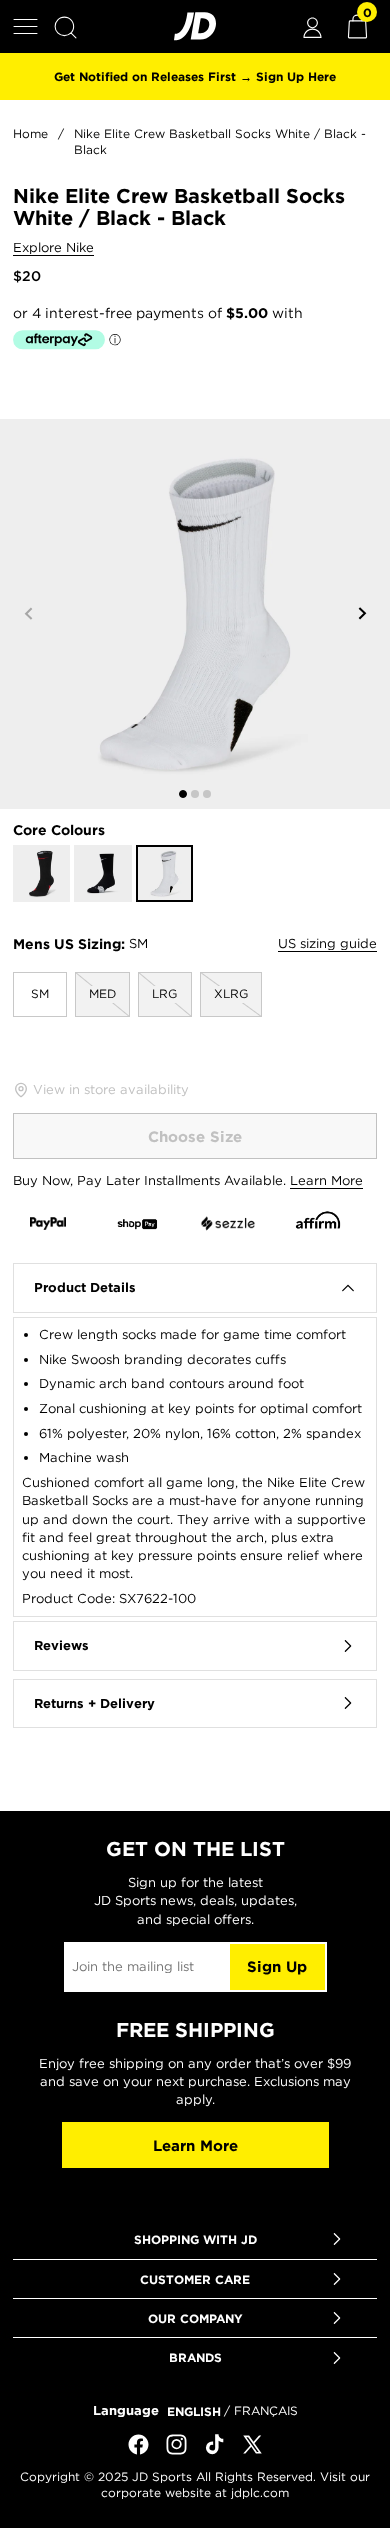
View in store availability (111, 1089)
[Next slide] (362, 614)
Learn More (326, 1180)
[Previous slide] (28, 614)
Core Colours (59, 830)
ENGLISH (194, 2411)
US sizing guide (327, 943)
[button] (25, 26)
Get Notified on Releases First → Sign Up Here (195, 76)
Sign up (277, 1966)
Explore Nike (53, 248)
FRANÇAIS (266, 2410)
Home (30, 133)
